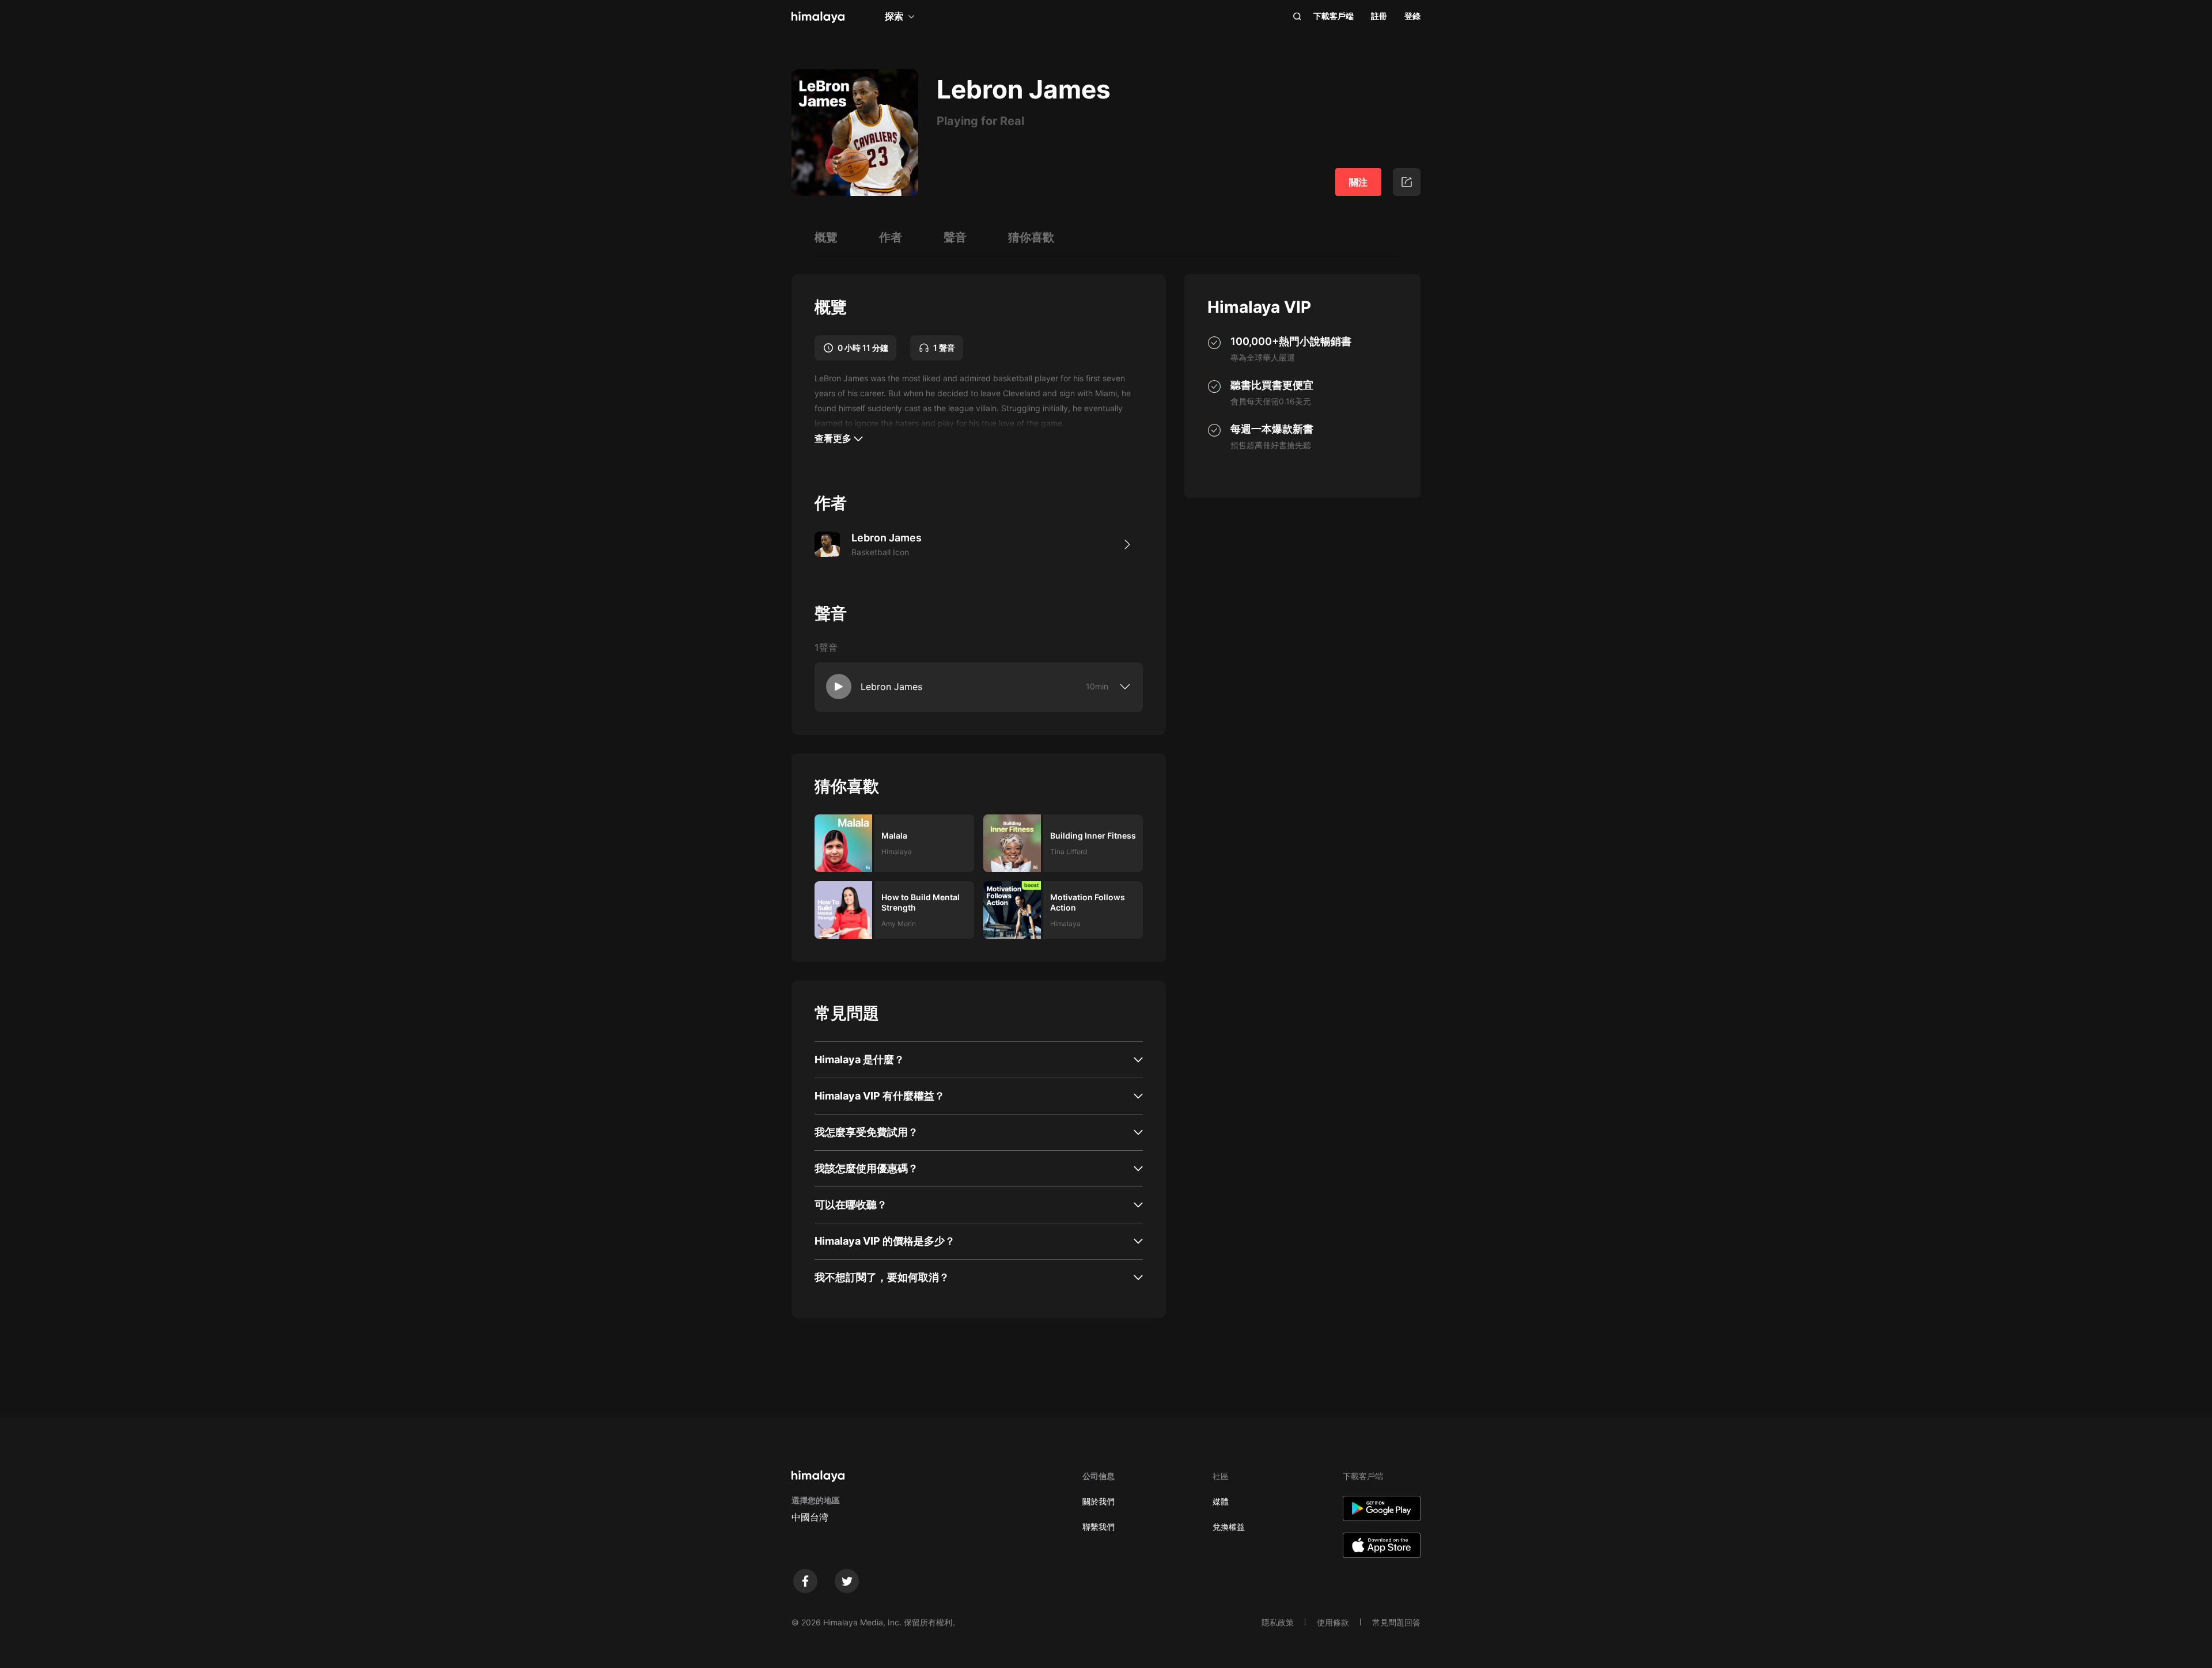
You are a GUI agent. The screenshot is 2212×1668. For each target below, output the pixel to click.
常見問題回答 (1396, 1622)
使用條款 (1333, 1622)
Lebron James (891, 687)
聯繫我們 (1099, 1527)
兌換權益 (1229, 1527)
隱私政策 (1278, 1622)
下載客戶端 (1334, 16)
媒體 (1221, 1501)
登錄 (1412, 16)
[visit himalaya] (818, 17)
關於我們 (1099, 1501)
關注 (1358, 182)
